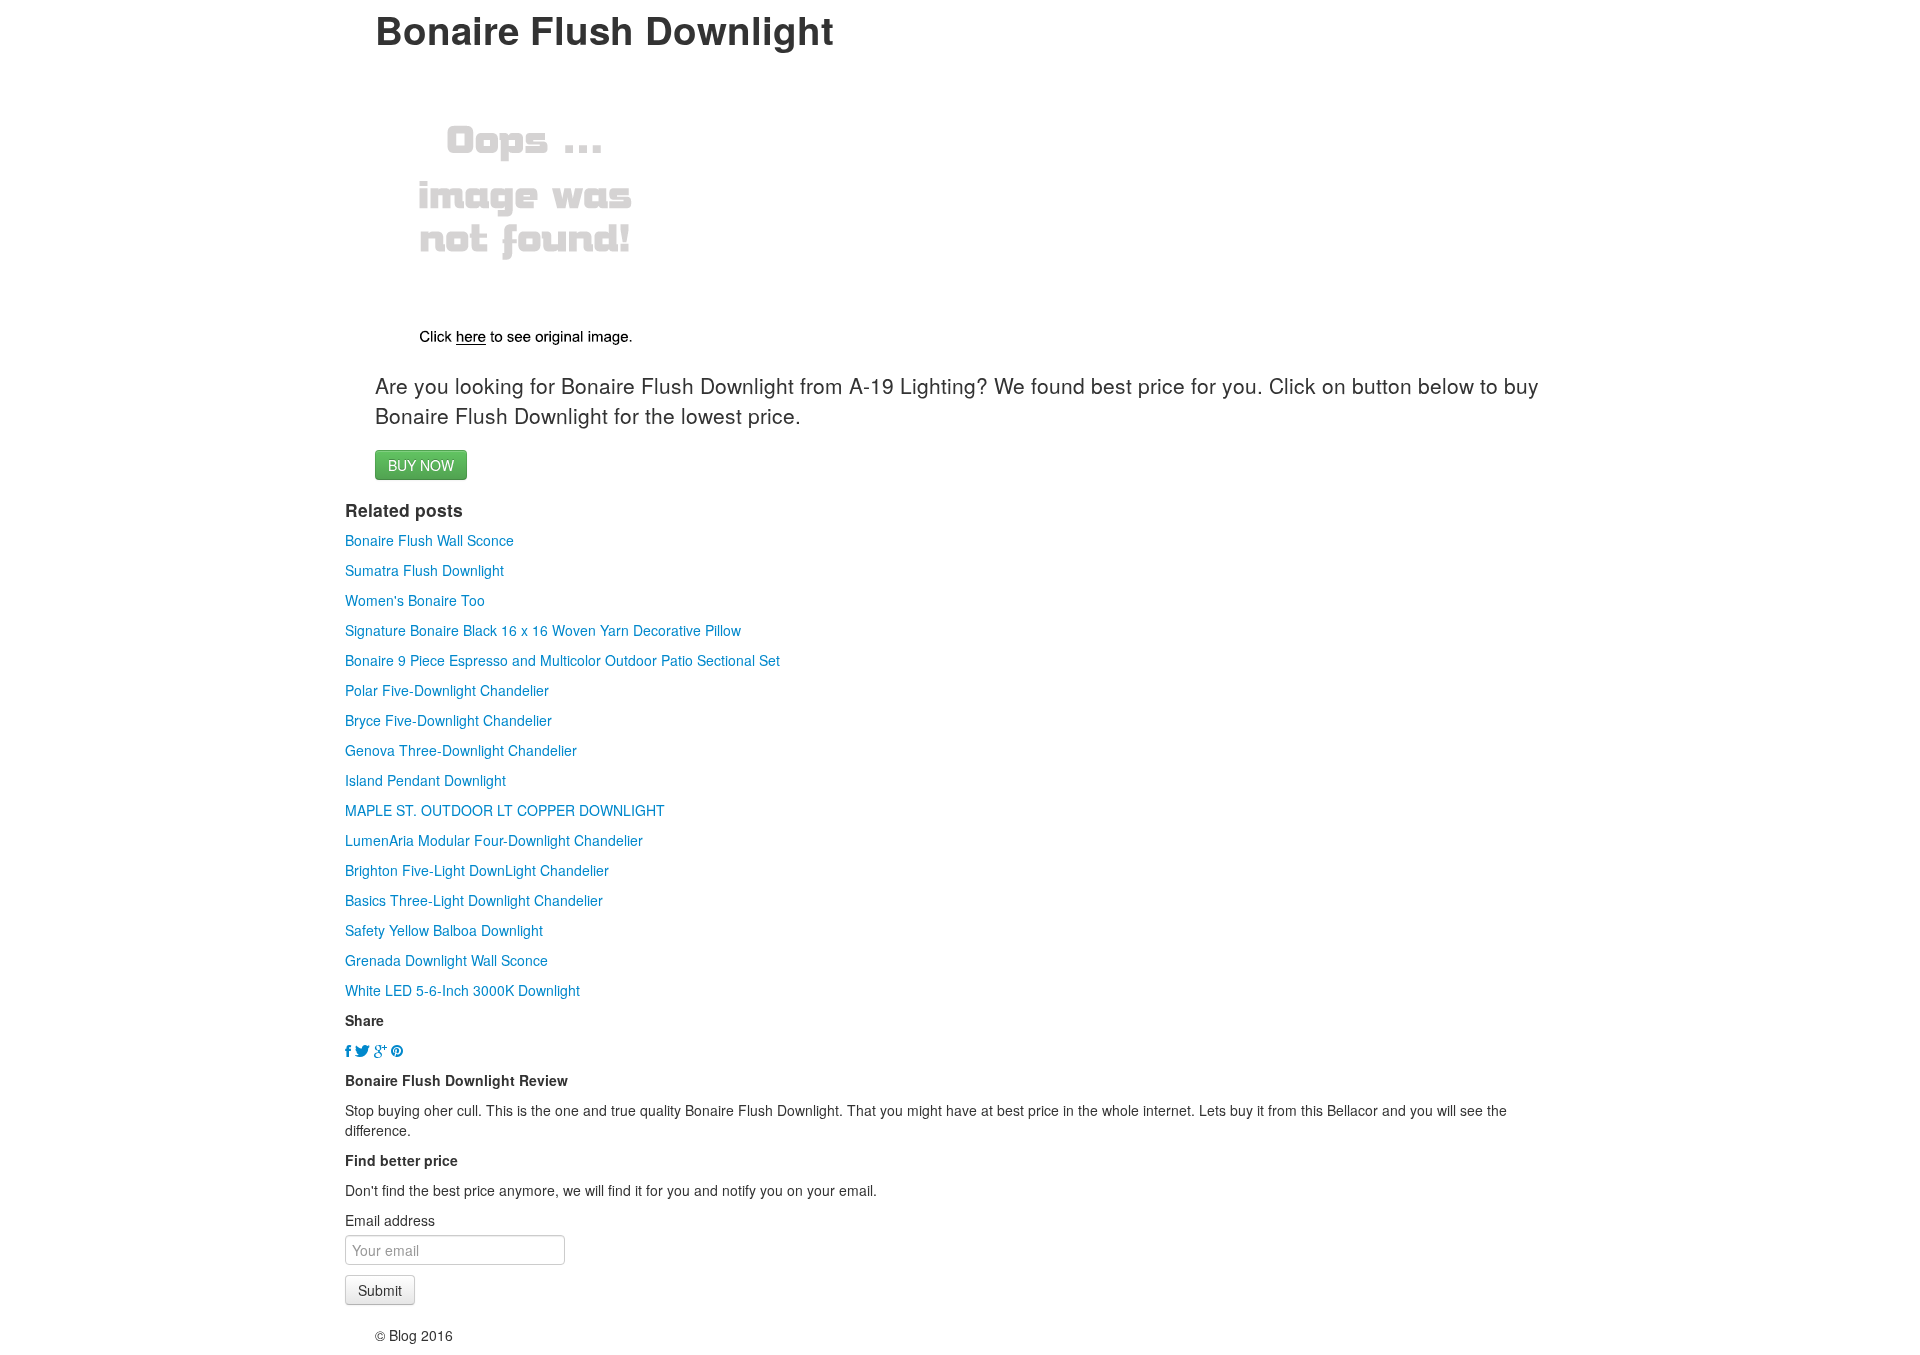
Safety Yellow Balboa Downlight (444, 930)
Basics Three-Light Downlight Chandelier (474, 900)
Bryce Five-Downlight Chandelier (448, 720)
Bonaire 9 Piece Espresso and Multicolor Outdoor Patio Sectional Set (562, 660)
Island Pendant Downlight (425, 780)
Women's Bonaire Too (415, 600)
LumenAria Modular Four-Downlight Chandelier (494, 840)
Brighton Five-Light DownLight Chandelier (477, 870)
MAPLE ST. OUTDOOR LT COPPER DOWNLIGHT (505, 810)
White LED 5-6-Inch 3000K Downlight (462, 990)
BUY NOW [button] (421, 465)
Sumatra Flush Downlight (424, 570)
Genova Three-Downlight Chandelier (461, 750)
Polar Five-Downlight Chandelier (447, 690)
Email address (390, 1220)
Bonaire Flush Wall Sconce (429, 540)
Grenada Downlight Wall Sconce (446, 960)
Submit (380, 1290)
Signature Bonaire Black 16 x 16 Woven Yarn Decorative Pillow (543, 630)
